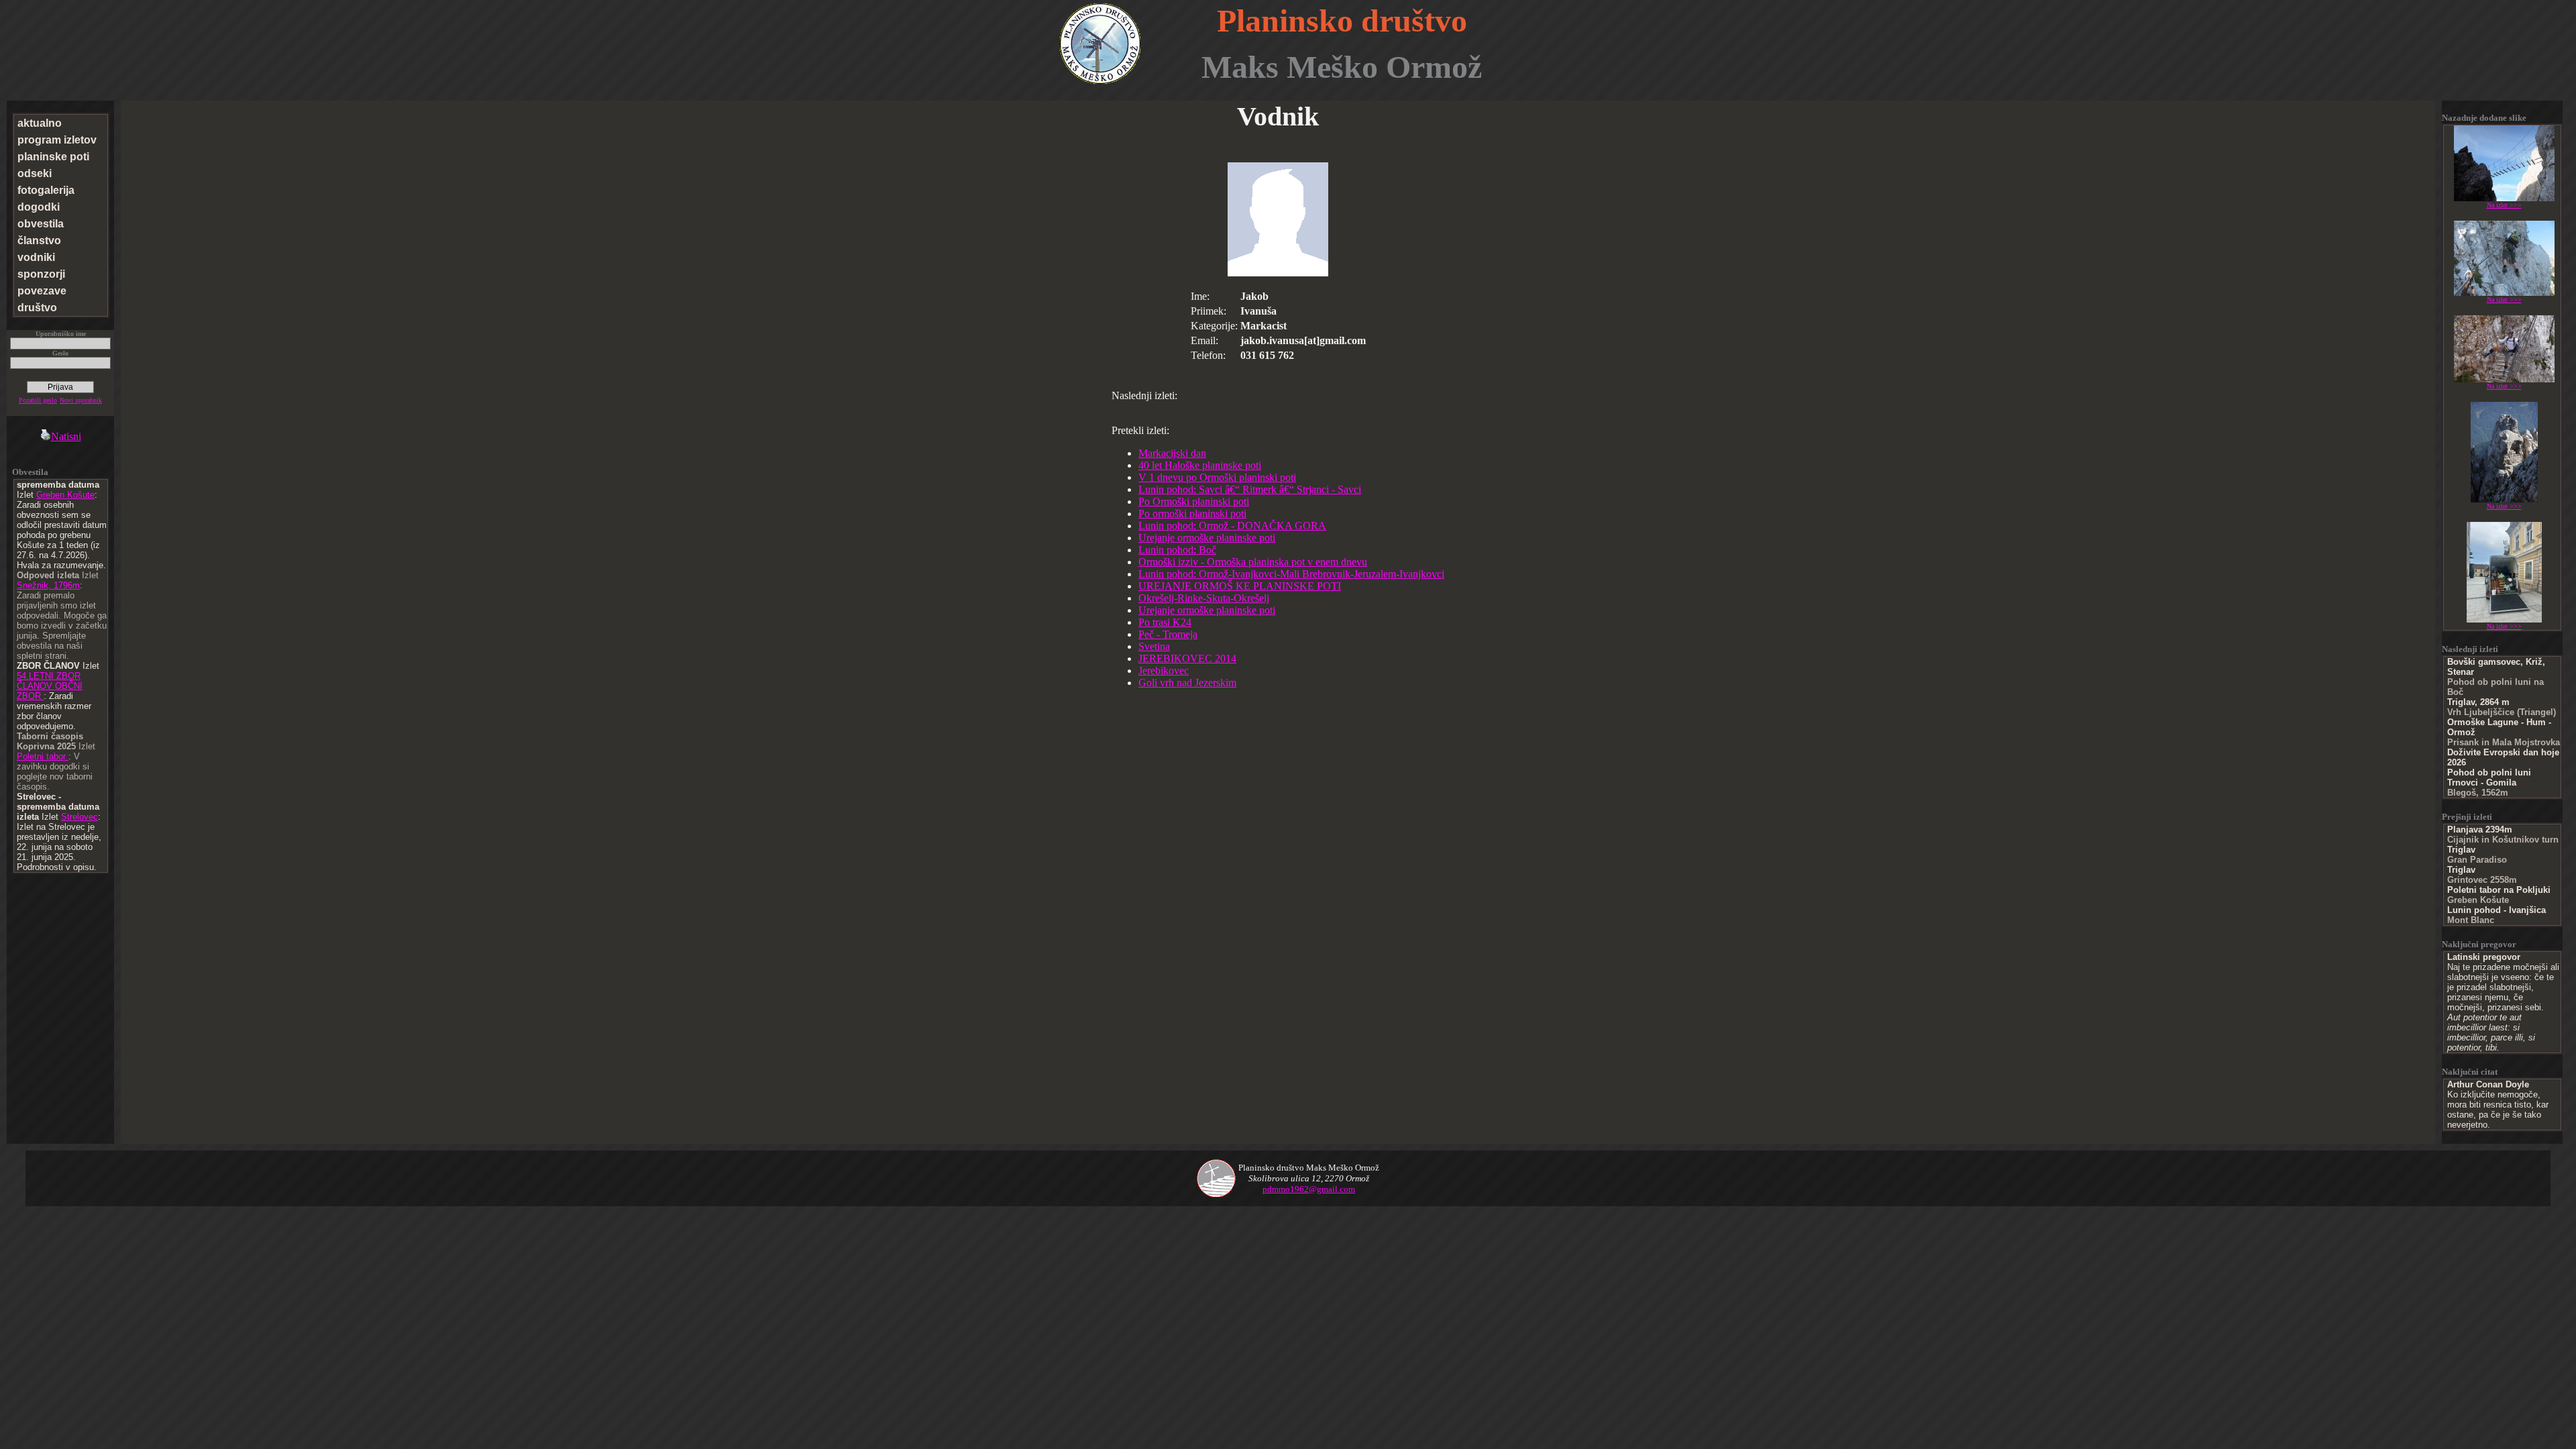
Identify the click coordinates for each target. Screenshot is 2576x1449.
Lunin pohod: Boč (1177, 550)
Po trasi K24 (1165, 622)
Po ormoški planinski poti (1192, 514)
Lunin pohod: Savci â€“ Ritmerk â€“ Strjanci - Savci (1250, 489)
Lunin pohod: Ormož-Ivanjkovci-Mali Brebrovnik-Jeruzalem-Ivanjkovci (1291, 574)
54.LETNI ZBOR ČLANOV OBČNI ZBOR (50, 686)
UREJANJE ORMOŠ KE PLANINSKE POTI (1240, 586)
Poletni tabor (43, 756)
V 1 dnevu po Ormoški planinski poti (1217, 477)
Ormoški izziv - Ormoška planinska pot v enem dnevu (1253, 562)
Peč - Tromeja (1168, 634)
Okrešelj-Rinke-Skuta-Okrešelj (1204, 598)
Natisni (66, 436)
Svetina (1154, 646)
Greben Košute (65, 495)
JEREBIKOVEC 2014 (1187, 658)
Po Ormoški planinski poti (1194, 501)
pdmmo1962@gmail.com (1309, 1189)
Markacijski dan (1172, 453)
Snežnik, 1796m (48, 585)
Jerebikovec (1164, 670)
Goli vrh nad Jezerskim (1187, 683)
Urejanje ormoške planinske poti (1207, 538)
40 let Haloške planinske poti (1200, 465)
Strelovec (79, 817)
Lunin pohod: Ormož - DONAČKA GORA (1232, 526)
